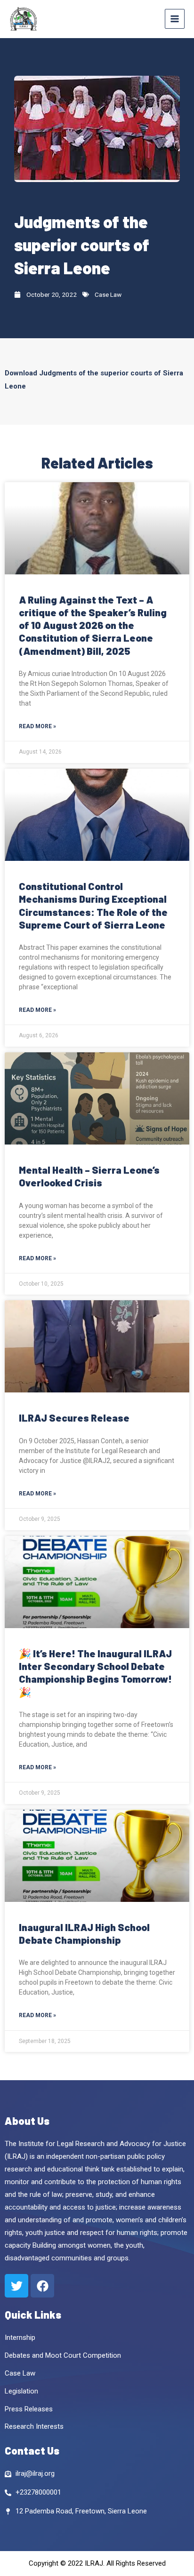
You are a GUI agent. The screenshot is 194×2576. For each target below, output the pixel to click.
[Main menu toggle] (175, 19)
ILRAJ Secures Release (74, 1418)
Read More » (37, 726)
